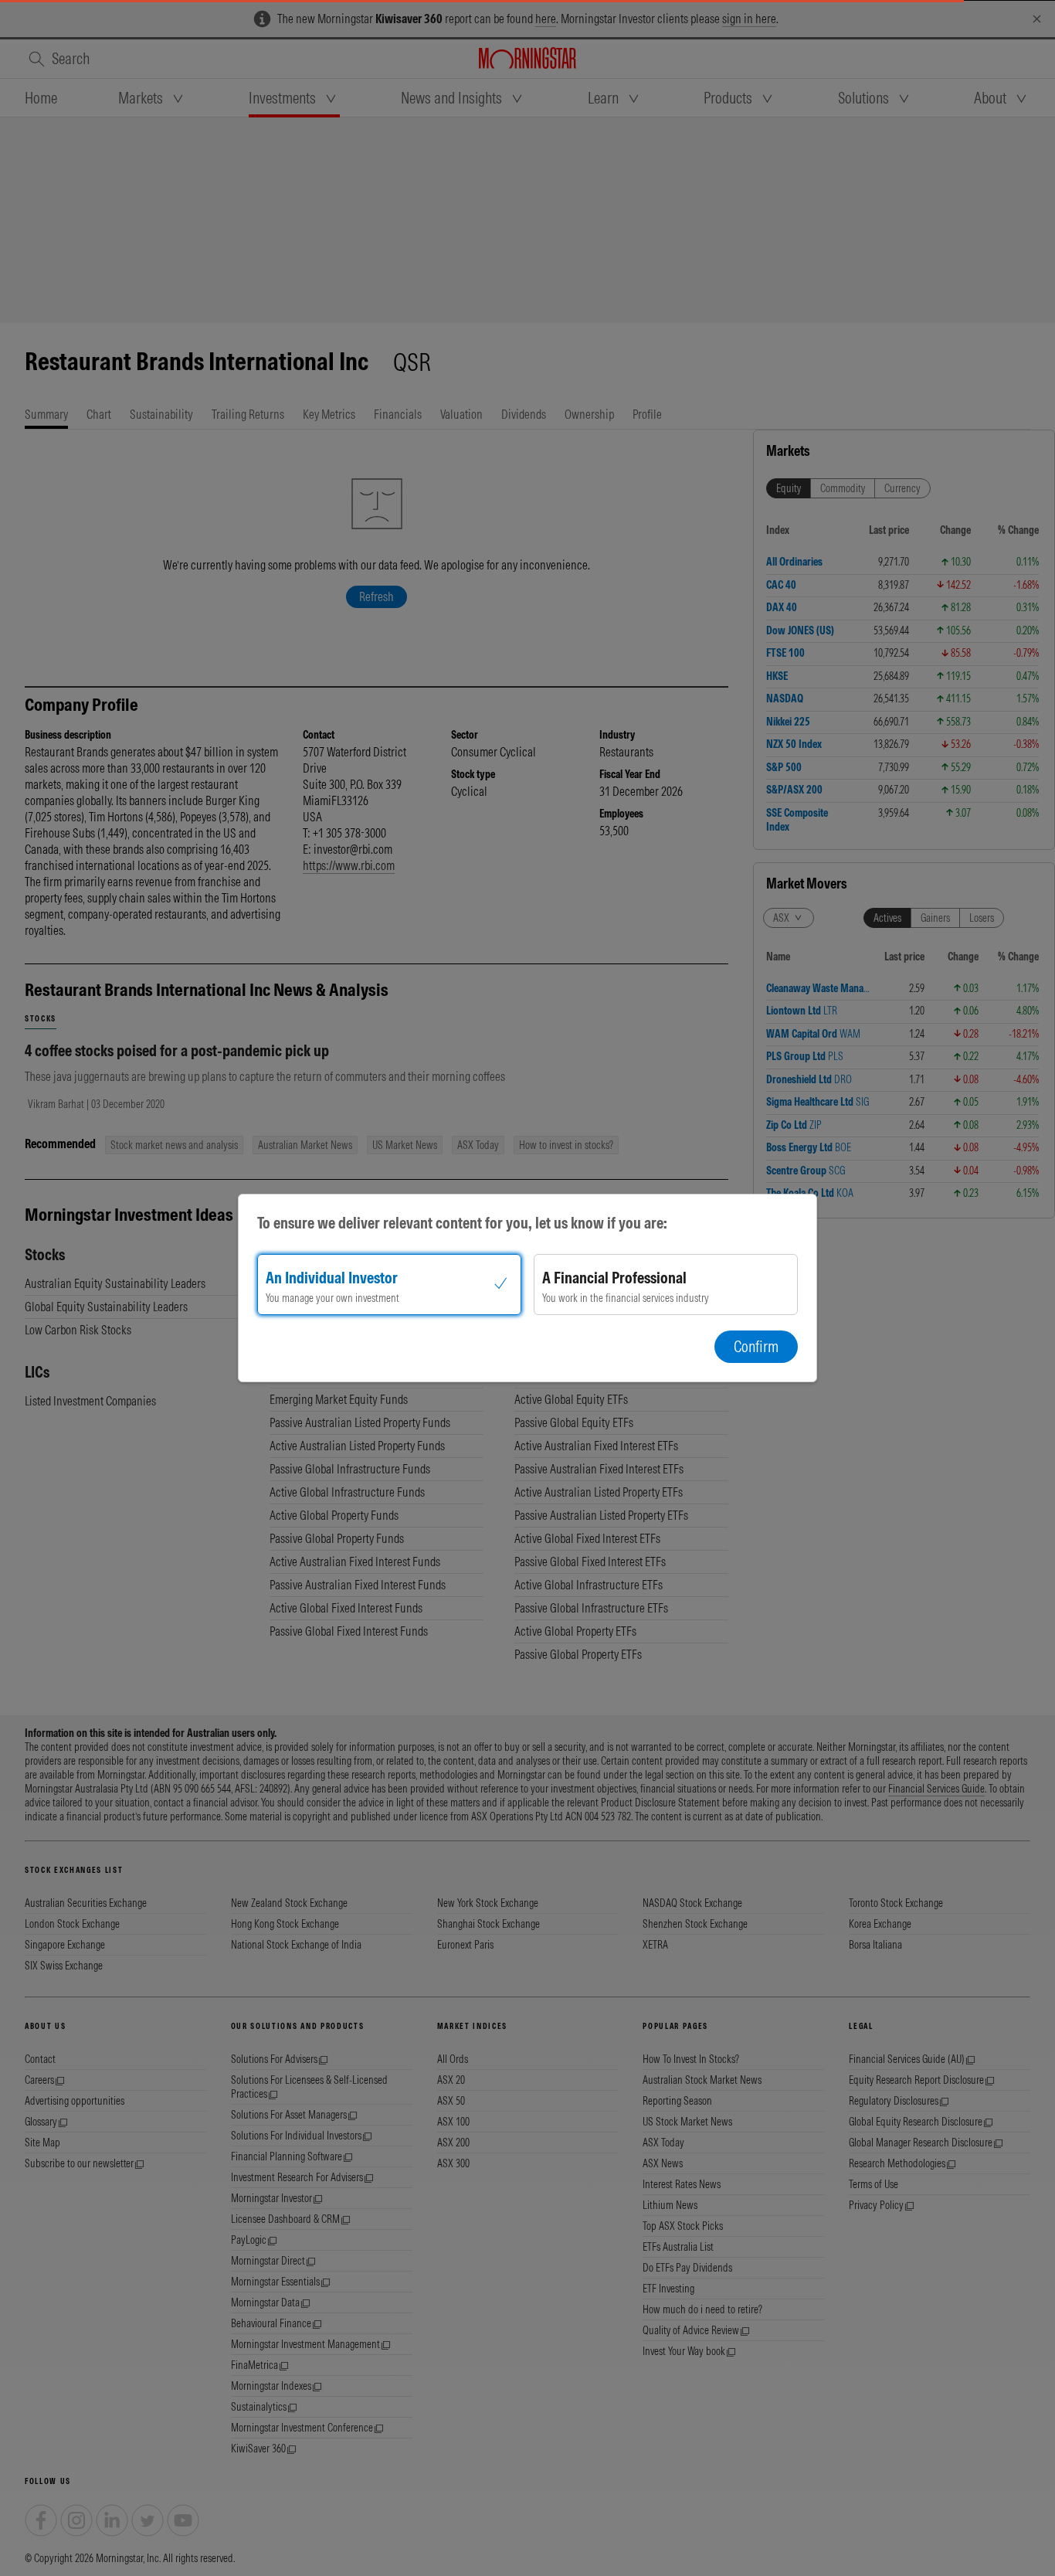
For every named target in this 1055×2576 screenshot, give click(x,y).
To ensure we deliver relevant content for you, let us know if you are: (462, 1223)
